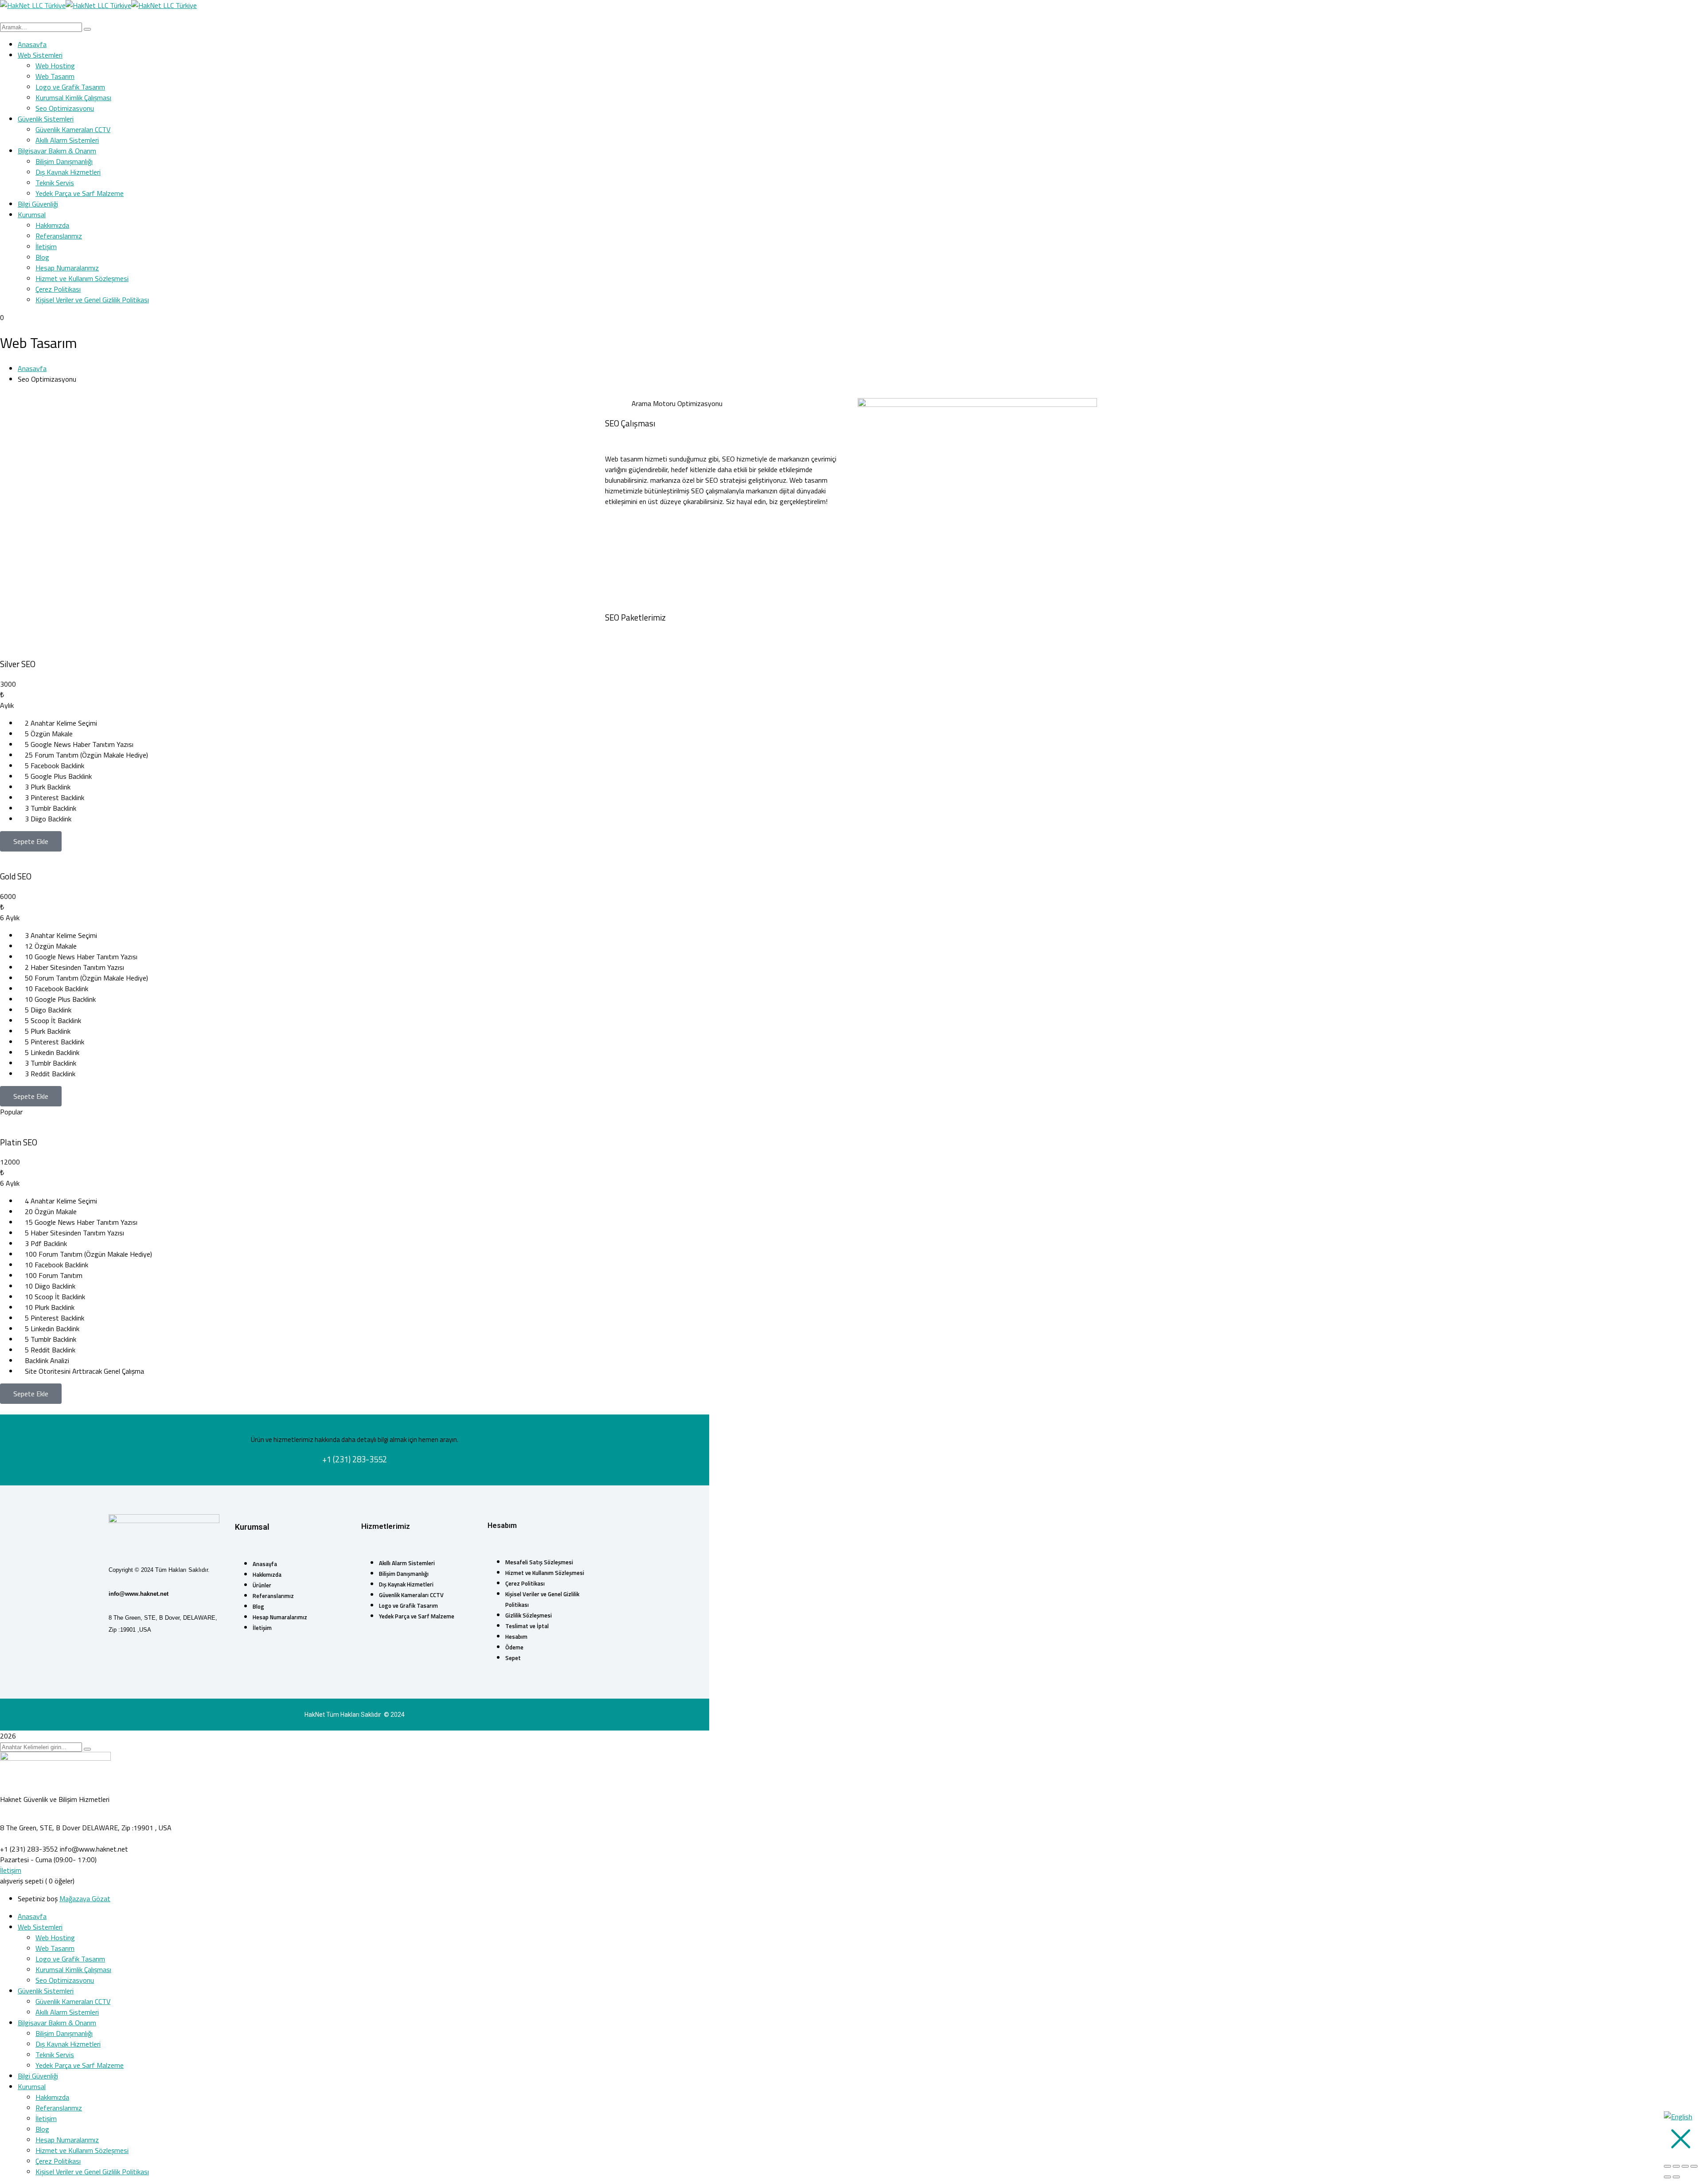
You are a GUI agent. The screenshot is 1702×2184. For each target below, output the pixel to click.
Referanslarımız (273, 1596)
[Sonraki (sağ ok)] (1676, 2177)
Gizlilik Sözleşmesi (529, 1615)
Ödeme (514, 1647)
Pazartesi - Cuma (26, 1860)
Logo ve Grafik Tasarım (408, 1606)
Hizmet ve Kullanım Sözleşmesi (545, 1573)
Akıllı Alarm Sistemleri (407, 1563)
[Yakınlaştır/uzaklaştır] (1667, 2166)
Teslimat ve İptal (527, 1626)
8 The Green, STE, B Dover (40, 1828)
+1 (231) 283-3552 (29, 1849)
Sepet (513, 1658)
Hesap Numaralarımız (280, 1617)
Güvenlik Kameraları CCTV (411, 1595)
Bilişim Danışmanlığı (404, 1574)
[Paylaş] (1685, 2166)
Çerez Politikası (525, 1583)
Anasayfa (32, 368)
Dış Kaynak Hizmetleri (406, 1584)
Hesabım (516, 1637)
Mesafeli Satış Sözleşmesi (539, 1562)
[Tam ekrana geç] (1676, 2166)
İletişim (262, 1628)
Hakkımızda (267, 1575)
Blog (258, 1606)
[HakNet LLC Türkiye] (33, 5)
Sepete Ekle (31, 841)
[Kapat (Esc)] (1694, 2166)
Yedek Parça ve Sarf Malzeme (417, 1616)
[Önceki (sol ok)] (1667, 2177)
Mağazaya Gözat (85, 1899)
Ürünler (262, 1585)
